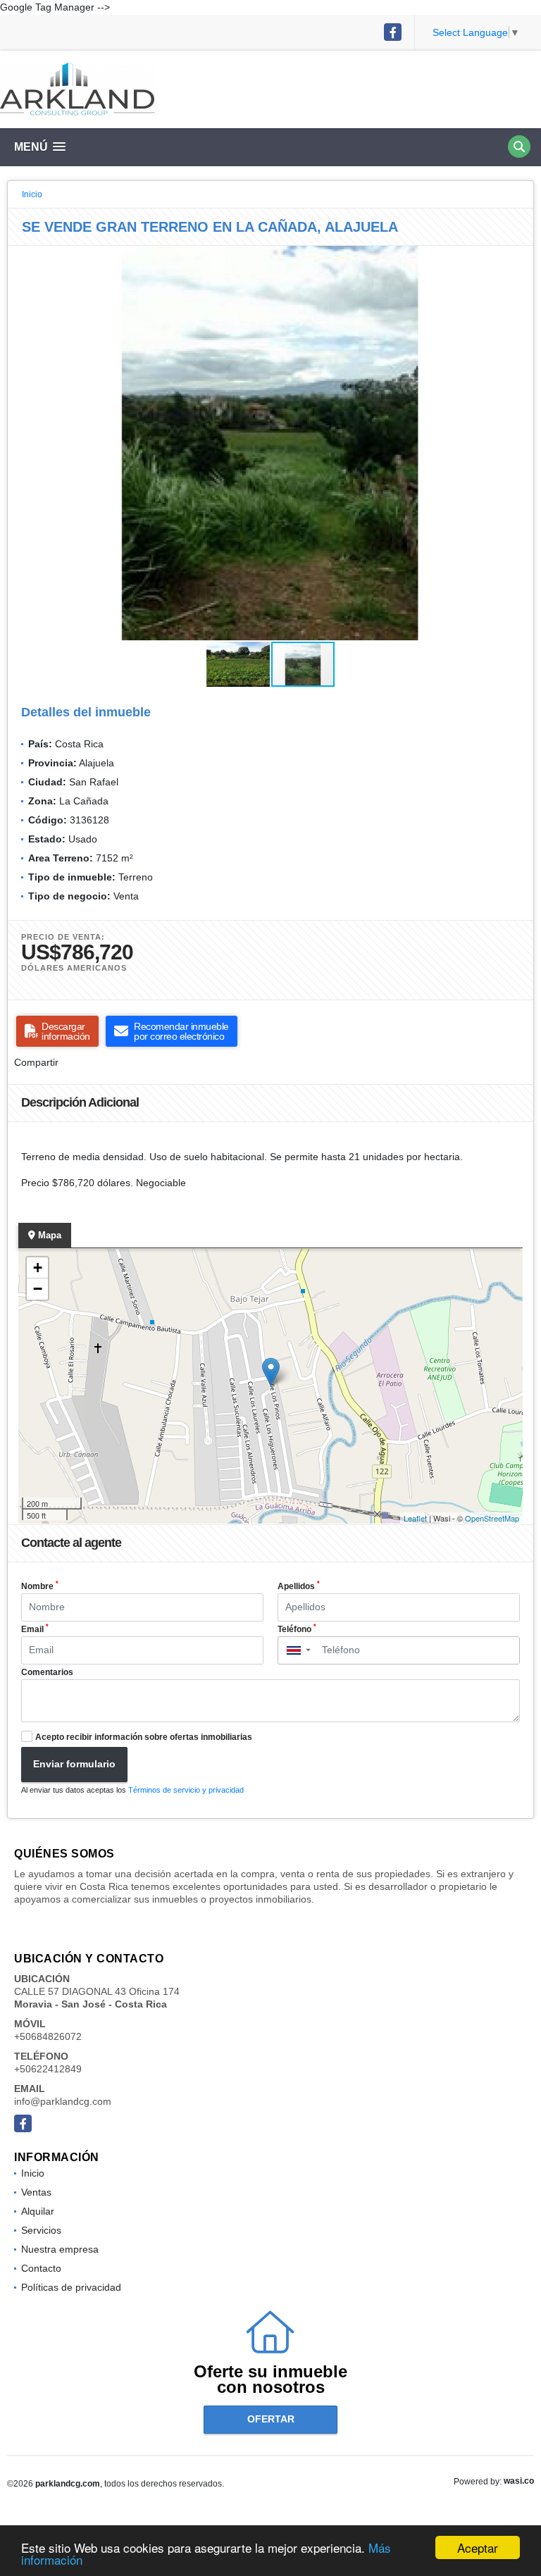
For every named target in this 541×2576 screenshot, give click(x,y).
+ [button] (38, 1268)
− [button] (38, 1289)
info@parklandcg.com (63, 2101)
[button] (521, 259)
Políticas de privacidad (71, 2287)
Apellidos (299, 1586)
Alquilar (38, 2211)
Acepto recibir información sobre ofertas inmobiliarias (144, 1737)
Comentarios (47, 1672)
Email (35, 1629)
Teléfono (297, 1629)
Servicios (41, 2230)
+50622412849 (48, 2069)
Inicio (32, 194)
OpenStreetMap (492, 1518)
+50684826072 (48, 2036)
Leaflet (415, 1518)
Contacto (41, 2268)
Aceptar (478, 2547)
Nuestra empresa (60, 2249)
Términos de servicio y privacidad (186, 1790)
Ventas (36, 2192)
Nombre (40, 1586)
